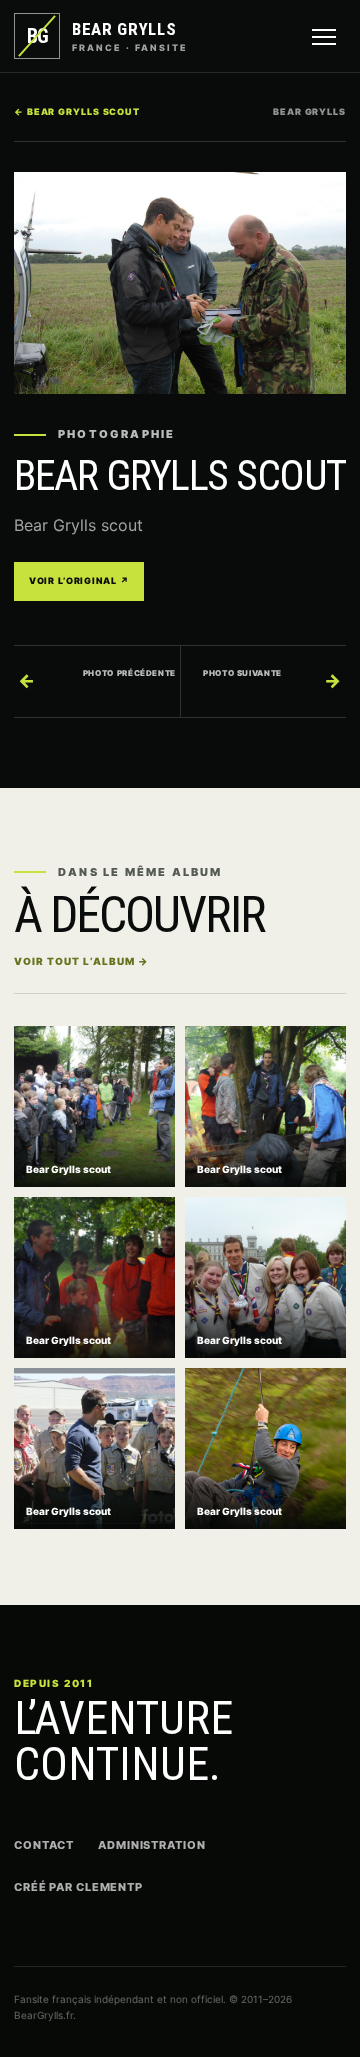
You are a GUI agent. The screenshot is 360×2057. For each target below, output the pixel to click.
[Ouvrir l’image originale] (180, 283)
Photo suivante (272, 679)
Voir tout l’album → (81, 961)
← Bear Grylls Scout (77, 111)
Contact (44, 1845)
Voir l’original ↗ (79, 580)
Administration (151, 1845)
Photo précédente (97, 679)
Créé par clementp (78, 1887)
